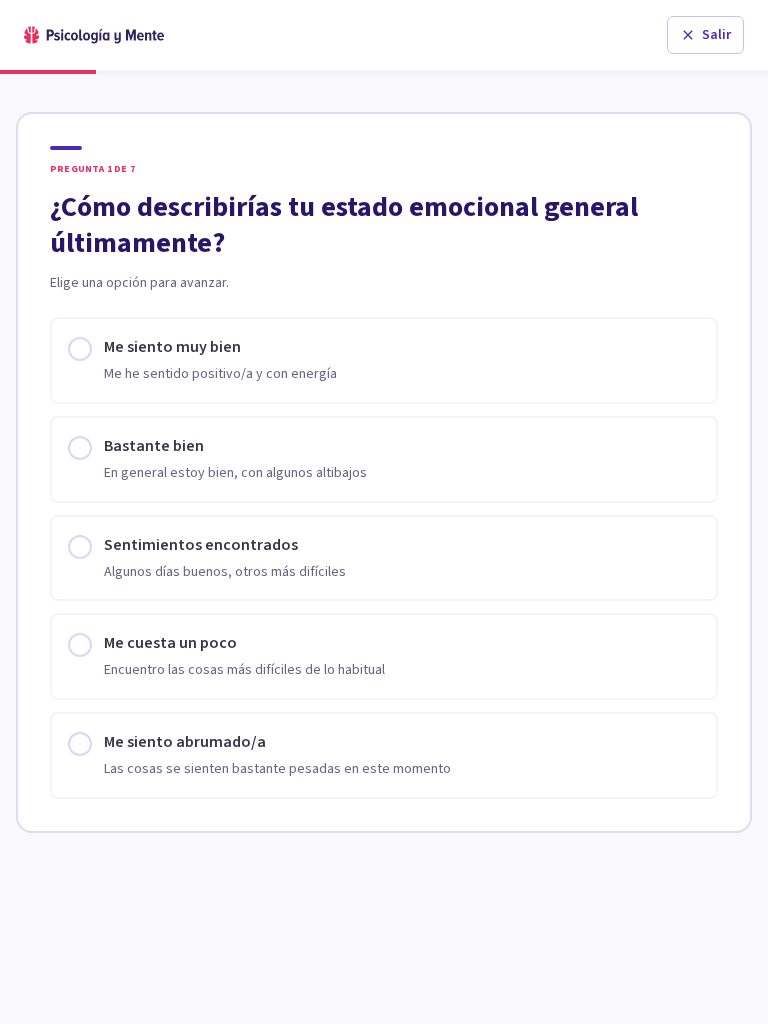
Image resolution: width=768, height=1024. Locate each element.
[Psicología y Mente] (94, 35)
